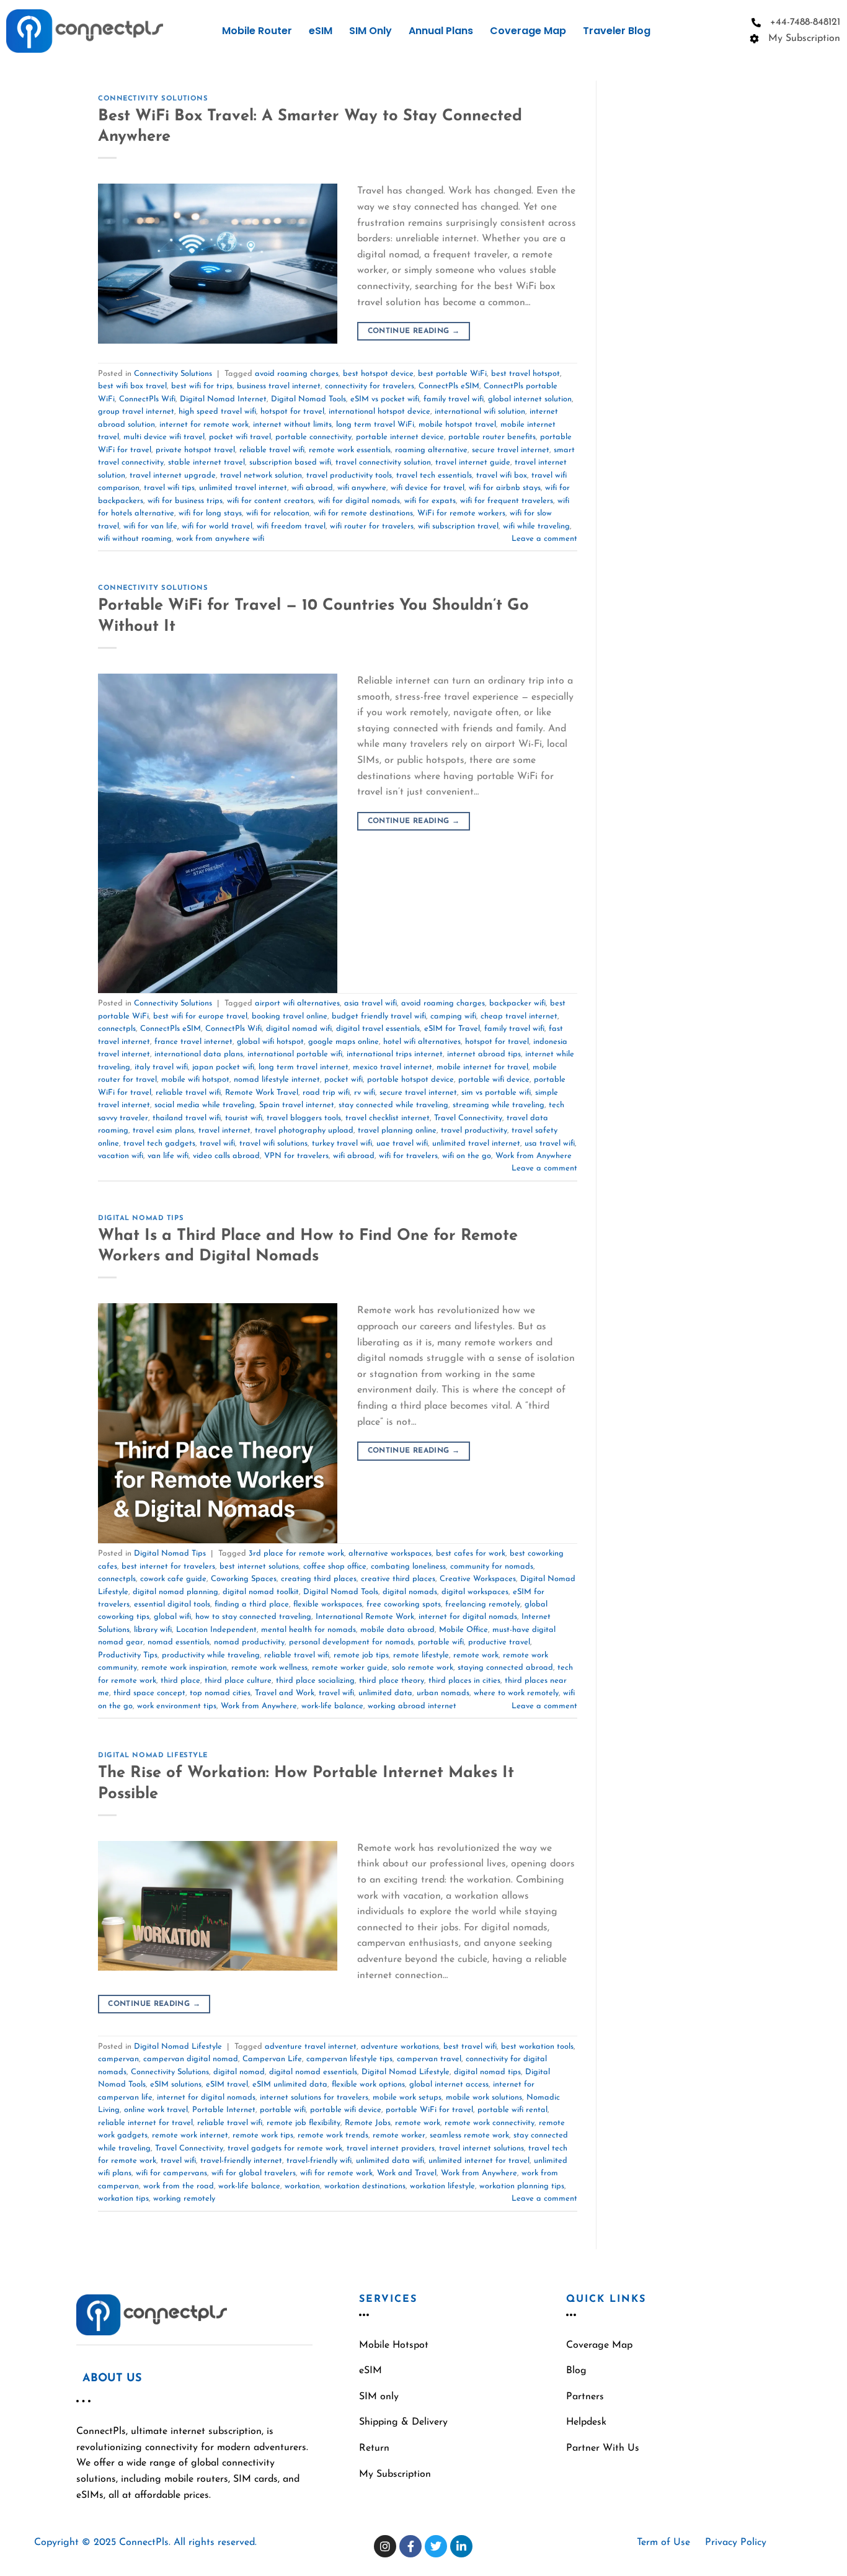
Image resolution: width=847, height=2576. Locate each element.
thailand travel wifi (187, 1118)
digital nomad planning (175, 1592)
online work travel (156, 2110)
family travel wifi (454, 399)
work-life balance (332, 1706)
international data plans (199, 1054)
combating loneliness (408, 1567)
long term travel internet (304, 1067)
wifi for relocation (278, 513)
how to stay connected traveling (253, 1617)
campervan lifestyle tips (349, 2059)
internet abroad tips (484, 1054)
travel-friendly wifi (319, 2161)
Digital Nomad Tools (308, 399)
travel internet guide (473, 462)
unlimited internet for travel (479, 2161)
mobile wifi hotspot (195, 1080)
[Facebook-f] (410, 2546)
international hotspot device (379, 412)
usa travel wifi (550, 1143)
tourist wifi (244, 1118)
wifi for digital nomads (359, 501)
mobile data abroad (397, 1630)
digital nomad (239, 2072)
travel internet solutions (481, 2148)
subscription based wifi (290, 462)
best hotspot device (378, 374)
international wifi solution (480, 412)
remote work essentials (350, 450)
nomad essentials (179, 1642)
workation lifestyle (442, 2186)
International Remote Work (365, 1617)
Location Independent (216, 1630)
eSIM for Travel (452, 1029)
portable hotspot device (410, 1080)
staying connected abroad (505, 1668)
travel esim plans (163, 1130)
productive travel (499, 1642)
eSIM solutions (176, 2084)
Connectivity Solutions (153, 99)
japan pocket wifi (223, 1067)
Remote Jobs (368, 2123)
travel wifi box (502, 475)
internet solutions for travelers (314, 2097)
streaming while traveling (499, 1105)
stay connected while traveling (393, 1105)
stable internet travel (206, 462)
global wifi (172, 1617)
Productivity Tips (128, 1655)
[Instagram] (385, 2546)
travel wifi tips (169, 488)
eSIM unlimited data (290, 2084)
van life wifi (168, 1156)
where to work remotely (516, 1693)
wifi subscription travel (458, 526)
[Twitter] (436, 2546)
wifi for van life (150, 526)
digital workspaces (475, 1592)
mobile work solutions (484, 2097)
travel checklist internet (388, 1118)
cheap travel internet (519, 1016)
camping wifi (453, 1016)
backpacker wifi (517, 1003)
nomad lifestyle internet (277, 1080)
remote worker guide (350, 1668)
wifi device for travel (428, 488)
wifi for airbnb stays (505, 488)
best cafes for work (471, 1553)
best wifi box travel (132, 386)
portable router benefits (492, 437)
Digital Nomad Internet (223, 399)
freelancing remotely (483, 1604)
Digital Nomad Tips (141, 1219)
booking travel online (290, 1016)
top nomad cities (220, 1693)
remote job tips (361, 1655)
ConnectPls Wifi (147, 399)
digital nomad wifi (299, 1029)
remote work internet (190, 2135)
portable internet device (400, 437)
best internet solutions (259, 1567)
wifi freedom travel (291, 526)
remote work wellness (269, 1668)
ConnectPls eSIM (449, 386)
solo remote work (423, 1668)
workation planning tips (522, 2186)
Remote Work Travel (262, 1093)
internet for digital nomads (468, 1617)
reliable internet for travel (145, 2123)
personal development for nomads (351, 1642)
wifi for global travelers (254, 2173)
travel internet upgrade (173, 475)
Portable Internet (224, 2110)
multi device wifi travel (164, 437)
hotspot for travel (292, 412)
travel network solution (261, 475)
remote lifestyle (421, 1655)
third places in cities (464, 1681)
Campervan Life (272, 2059)
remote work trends (333, 2135)
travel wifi (217, 1143)
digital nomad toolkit (261, 1592)
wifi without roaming (135, 539)
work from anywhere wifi (220, 539)
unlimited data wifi (390, 2161)
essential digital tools (172, 1604)
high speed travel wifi (217, 412)
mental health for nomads (308, 1630)
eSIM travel (227, 2084)
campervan (118, 2059)
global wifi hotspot (270, 1042)
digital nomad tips (487, 2072)
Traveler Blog (617, 31)
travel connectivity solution (383, 462)
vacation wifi (121, 1156)
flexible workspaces (328, 1604)
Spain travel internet (297, 1105)
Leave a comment (544, 539)
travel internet (224, 1130)
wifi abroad (312, 488)
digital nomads (410, 1592)
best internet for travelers (168, 1567)
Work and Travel (407, 2173)
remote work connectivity (490, 2123)
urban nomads (443, 1693)
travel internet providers (391, 2148)
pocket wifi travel (240, 437)
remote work (476, 1655)
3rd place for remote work (296, 1553)
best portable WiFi (452, 374)
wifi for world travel (217, 526)
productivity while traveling (211, 1655)
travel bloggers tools (304, 1118)
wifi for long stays (210, 513)
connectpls (117, 1029)
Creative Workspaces (478, 1579)
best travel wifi (470, 2047)
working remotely (184, 2199)
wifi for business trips (185, 501)
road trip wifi (326, 1093)
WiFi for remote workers (461, 513)
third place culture (238, 1681)
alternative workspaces (390, 1553)
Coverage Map (528, 31)
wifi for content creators (270, 501)
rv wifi (365, 1093)
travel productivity (474, 1130)
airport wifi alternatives (297, 1003)
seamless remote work (469, 2135)
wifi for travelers (408, 1156)
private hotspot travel (195, 450)
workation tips (123, 2199)
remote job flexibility (304, 2123)
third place (180, 1681)
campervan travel (429, 2059)
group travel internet (136, 412)
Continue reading (414, 331)
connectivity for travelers (370, 386)
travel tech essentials (434, 475)
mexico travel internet (392, 1067)
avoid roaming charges (297, 374)
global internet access (449, 2084)
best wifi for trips (202, 386)
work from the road (179, 2186)
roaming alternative (431, 450)
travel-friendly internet (241, 2161)
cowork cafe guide (173, 1579)
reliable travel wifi (272, 450)
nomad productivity (249, 1642)
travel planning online (397, 1130)
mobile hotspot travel (457, 425)
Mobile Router (257, 31)
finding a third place (252, 1604)
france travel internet (193, 1042)
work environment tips (177, 1706)
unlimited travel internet (243, 488)
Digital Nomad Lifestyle (153, 1756)
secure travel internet (511, 450)
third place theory (392, 1681)
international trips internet (395, 1054)
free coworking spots (404, 1604)
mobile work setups (407, 2097)
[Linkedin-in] (461, 2546)
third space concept (149, 1693)
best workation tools (537, 2047)
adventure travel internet (311, 2047)
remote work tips (263, 2135)
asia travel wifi (370, 1003)
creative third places (398, 1579)
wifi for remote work (336, 2173)
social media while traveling (205, 1105)
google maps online (344, 1042)
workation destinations (365, 2186)
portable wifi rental (512, 2110)
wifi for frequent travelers (507, 501)
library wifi (153, 1630)
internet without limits (292, 425)
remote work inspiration (184, 1668)
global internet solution (530, 399)
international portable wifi (295, 1054)
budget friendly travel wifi (379, 1016)
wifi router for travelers (372, 526)
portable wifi (441, 1642)
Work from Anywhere (534, 1156)
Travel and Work (285, 1693)
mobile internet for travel (482, 1067)
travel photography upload (304, 1130)
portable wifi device (494, 1080)
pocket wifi (344, 1080)
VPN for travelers (296, 1156)
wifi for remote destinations (363, 513)
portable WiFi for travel (429, 2110)
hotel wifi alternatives (422, 1042)
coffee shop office (335, 1567)
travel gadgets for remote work (285, 2148)
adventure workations (400, 2047)
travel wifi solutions (273, 1143)
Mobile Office (463, 1630)
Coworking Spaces (244, 1579)
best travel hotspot (525, 374)
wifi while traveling (536, 526)
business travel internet (279, 386)
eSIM (321, 31)
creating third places (319, 1579)
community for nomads (492, 1567)
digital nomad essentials (313, 2072)
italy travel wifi (161, 1067)
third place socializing (315, 1681)
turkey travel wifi (342, 1143)
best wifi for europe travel (200, 1016)
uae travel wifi (402, 1143)
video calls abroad (226, 1156)
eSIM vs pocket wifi (385, 399)
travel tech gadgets (159, 1143)
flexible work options (368, 2084)
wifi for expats (430, 501)
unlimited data (385, 1693)
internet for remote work (204, 425)
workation (302, 2186)
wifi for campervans (171, 2173)
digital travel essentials (378, 1029)
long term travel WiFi (375, 425)
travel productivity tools (349, 475)
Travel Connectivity (468, 1118)
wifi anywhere (362, 488)
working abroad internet (412, 1706)
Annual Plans (441, 31)
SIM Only (370, 31)
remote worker (399, 2135)
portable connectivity (313, 437)
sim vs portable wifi (496, 1093)
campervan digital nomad (191, 2059)
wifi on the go (467, 1156)
